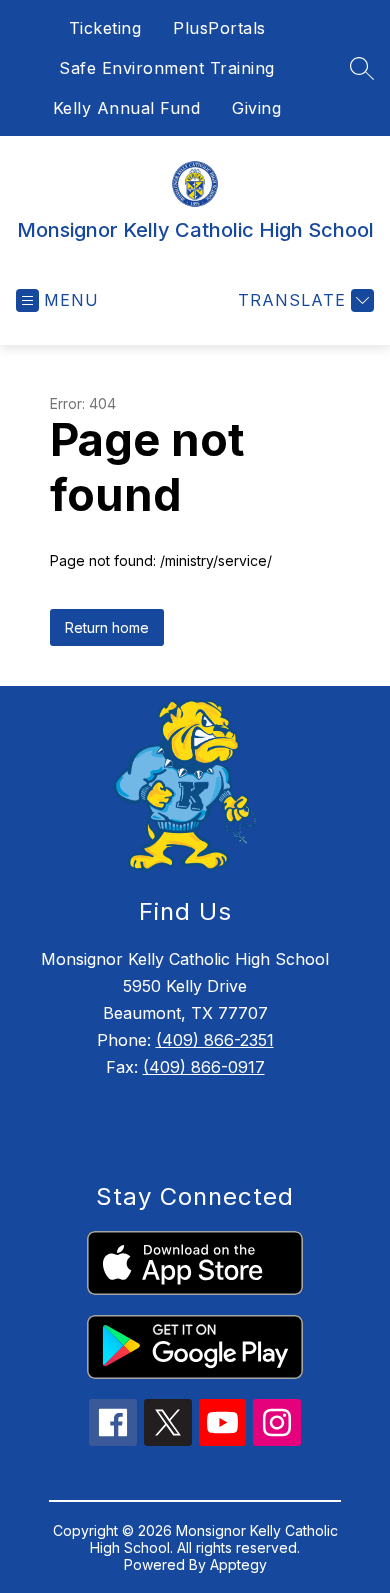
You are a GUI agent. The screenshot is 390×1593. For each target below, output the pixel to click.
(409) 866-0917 (204, 1067)
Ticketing (105, 28)
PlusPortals (219, 28)
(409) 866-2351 (215, 1040)
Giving (256, 108)
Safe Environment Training (167, 68)
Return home (107, 627)
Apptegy (238, 1564)
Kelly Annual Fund (127, 108)
